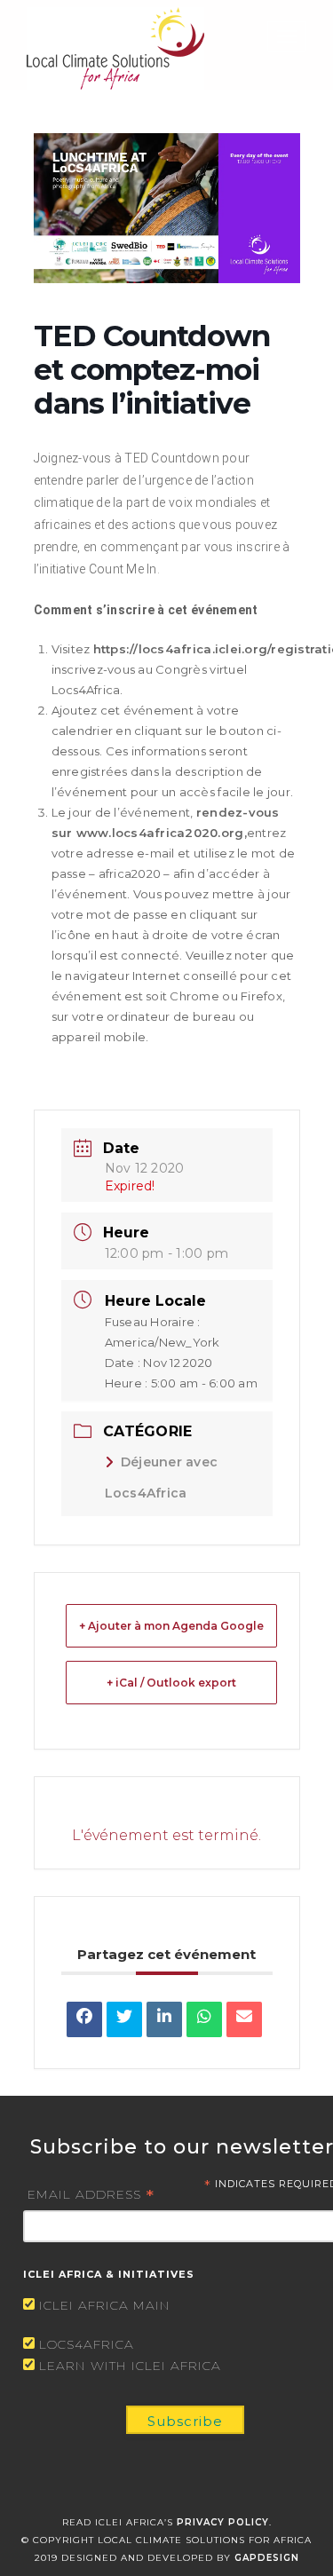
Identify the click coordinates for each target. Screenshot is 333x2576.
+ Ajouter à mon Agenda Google (171, 1626)
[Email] (244, 2019)
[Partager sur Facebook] (84, 2019)
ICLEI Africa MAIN (105, 2305)
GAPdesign (267, 2558)
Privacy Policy (223, 2522)
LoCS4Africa (87, 2344)
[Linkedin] (164, 2019)
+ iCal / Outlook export (171, 1683)
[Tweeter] (124, 2019)
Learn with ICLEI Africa (130, 2366)
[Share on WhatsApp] (204, 2019)
